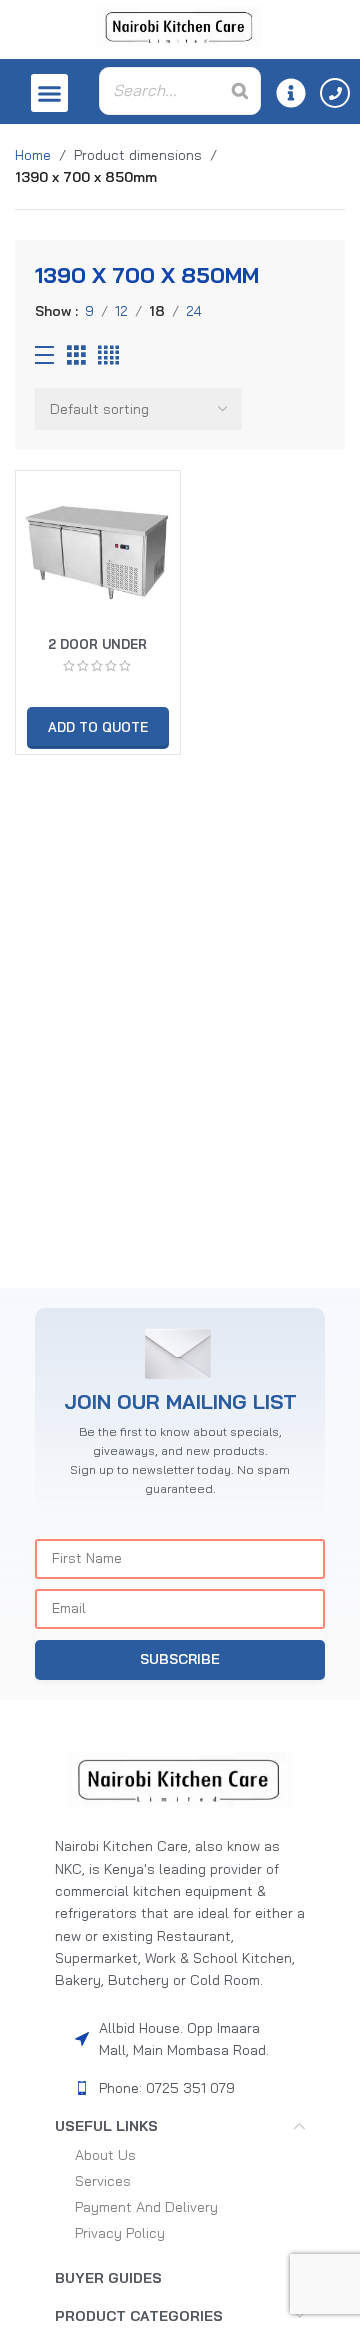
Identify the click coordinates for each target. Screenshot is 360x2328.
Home (33, 155)
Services (103, 2181)
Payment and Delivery (146, 2207)
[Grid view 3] (76, 355)
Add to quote (98, 727)
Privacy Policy (120, 2233)
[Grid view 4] (108, 355)
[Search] (240, 91)
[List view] (44, 355)
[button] (50, 93)
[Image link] (180, 1778)
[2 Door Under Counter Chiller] (98, 553)
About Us (105, 2155)
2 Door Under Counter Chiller (98, 651)
